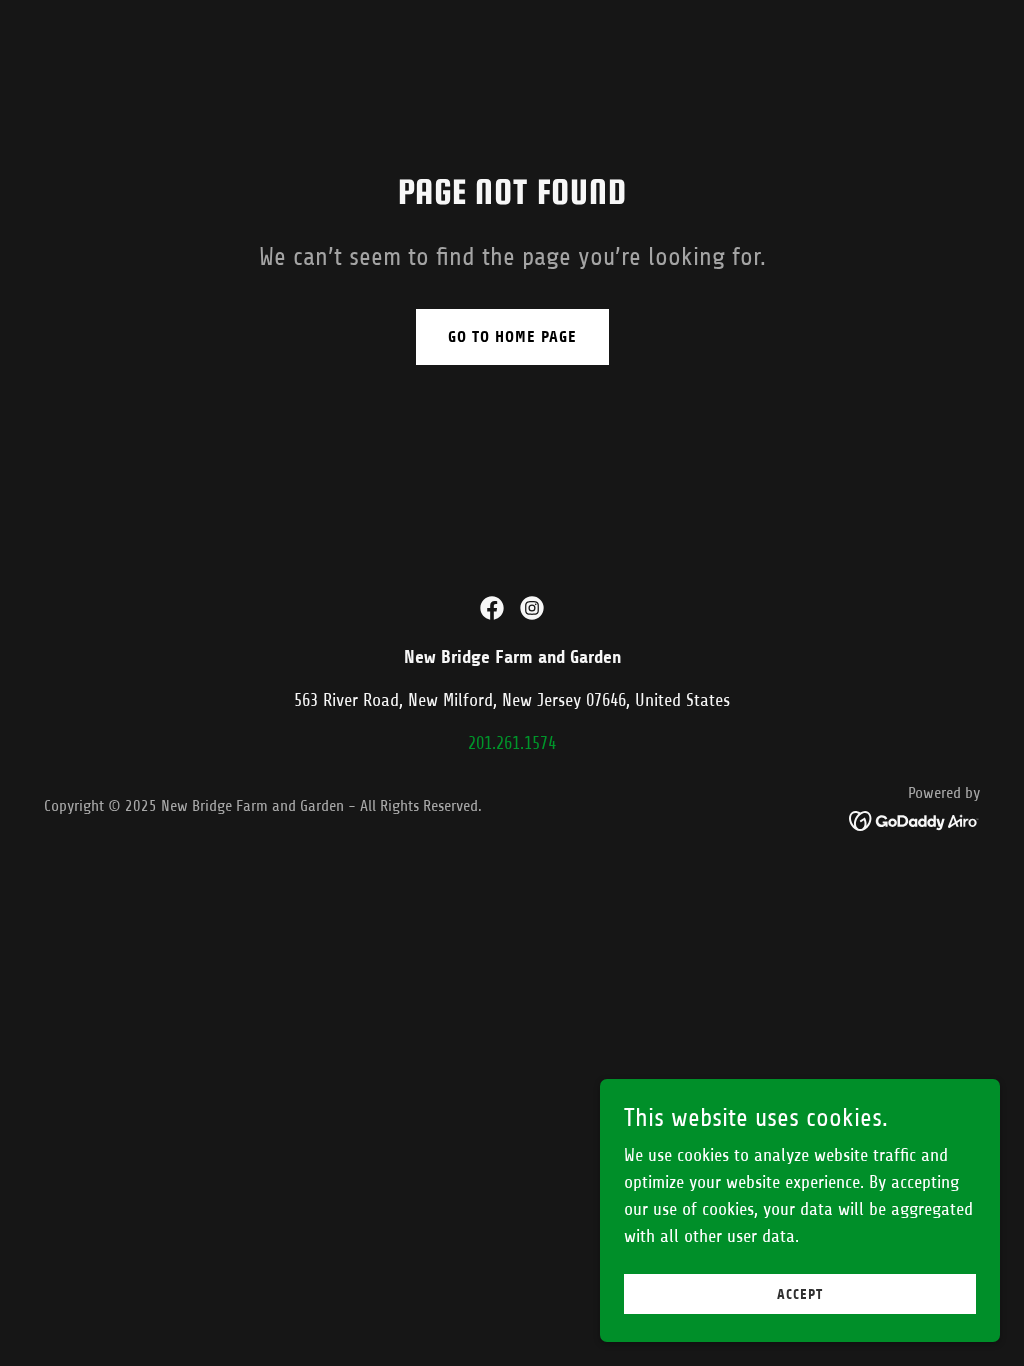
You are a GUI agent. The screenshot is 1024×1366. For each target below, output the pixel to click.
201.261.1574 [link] (512, 743)
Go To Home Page (512, 336)
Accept (800, 1294)
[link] (492, 608)
